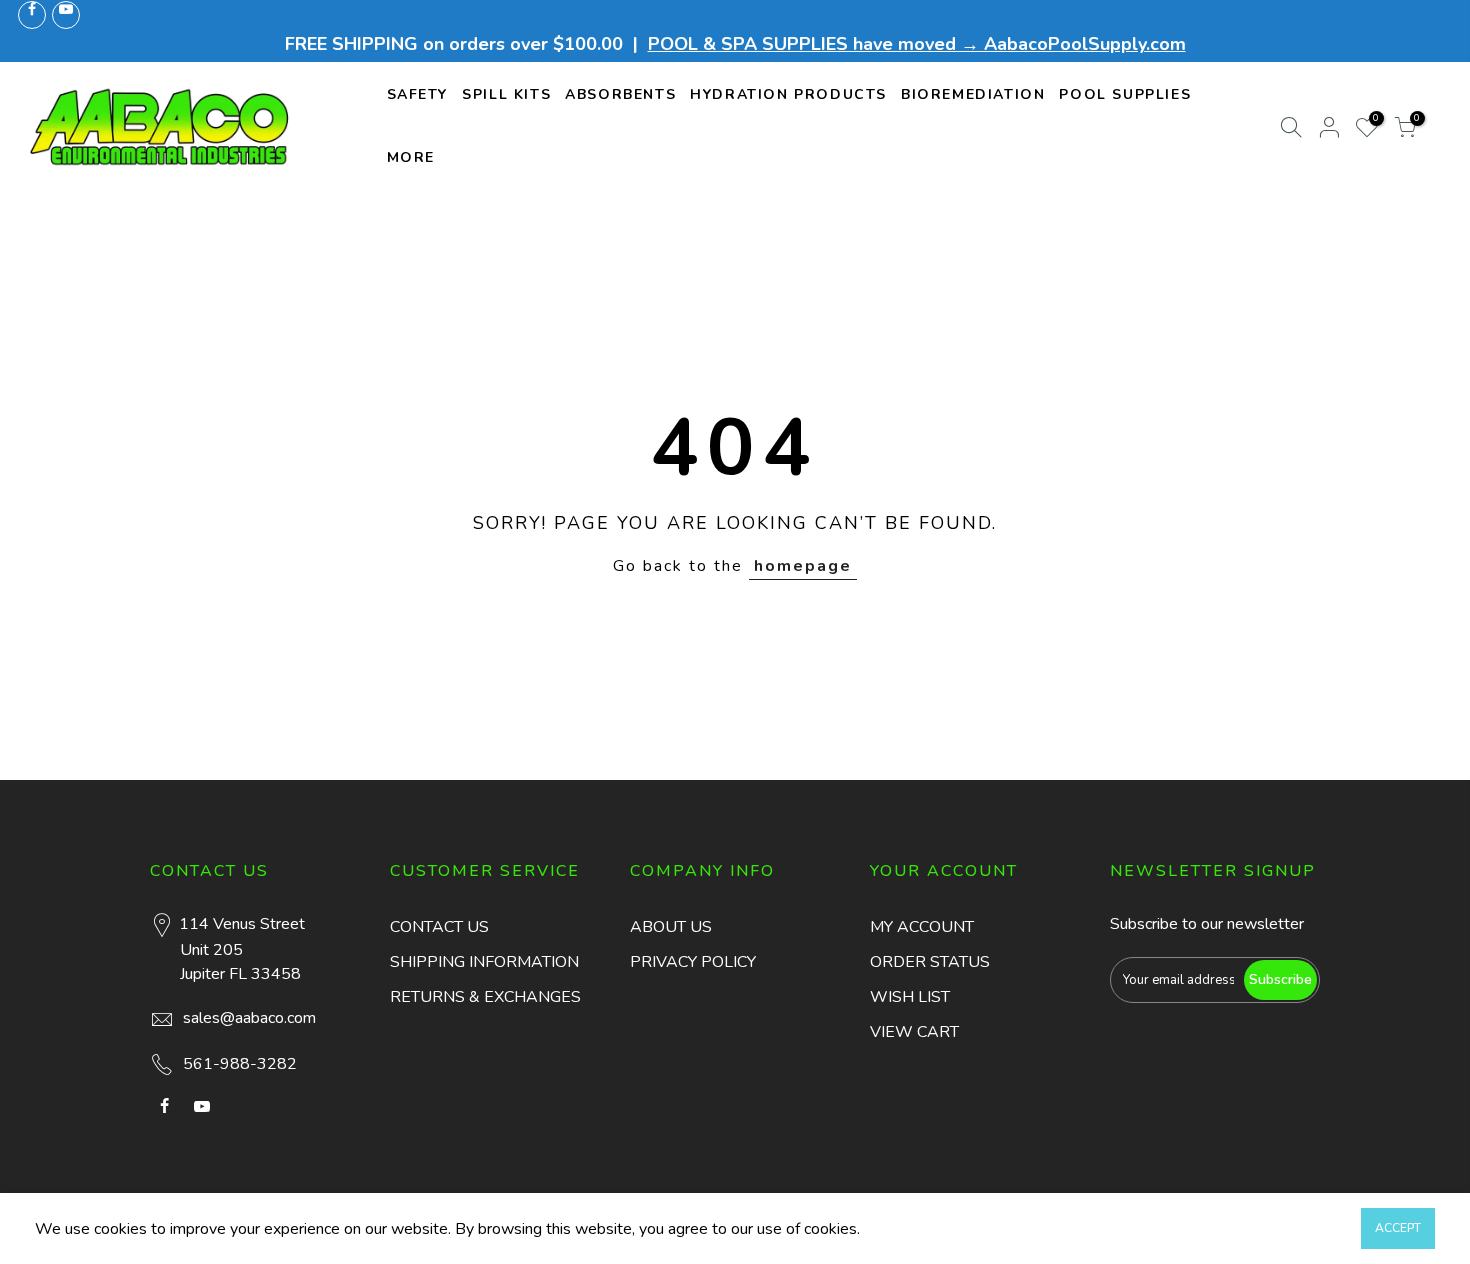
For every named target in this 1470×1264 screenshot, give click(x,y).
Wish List (910, 997)
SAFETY (418, 94)
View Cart (914, 1032)
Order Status (930, 962)
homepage (803, 566)
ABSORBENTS (620, 94)
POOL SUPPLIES (1125, 94)
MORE (411, 157)
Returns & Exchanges (485, 997)
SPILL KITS (506, 94)
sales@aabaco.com (249, 1018)
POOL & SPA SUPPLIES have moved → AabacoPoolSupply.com (917, 44)
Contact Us (439, 927)
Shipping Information (484, 962)
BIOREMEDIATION (973, 94)
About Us (671, 927)
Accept (1398, 1228)
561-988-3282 (240, 1064)
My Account (922, 927)
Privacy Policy (693, 962)
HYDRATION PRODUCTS (788, 94)
